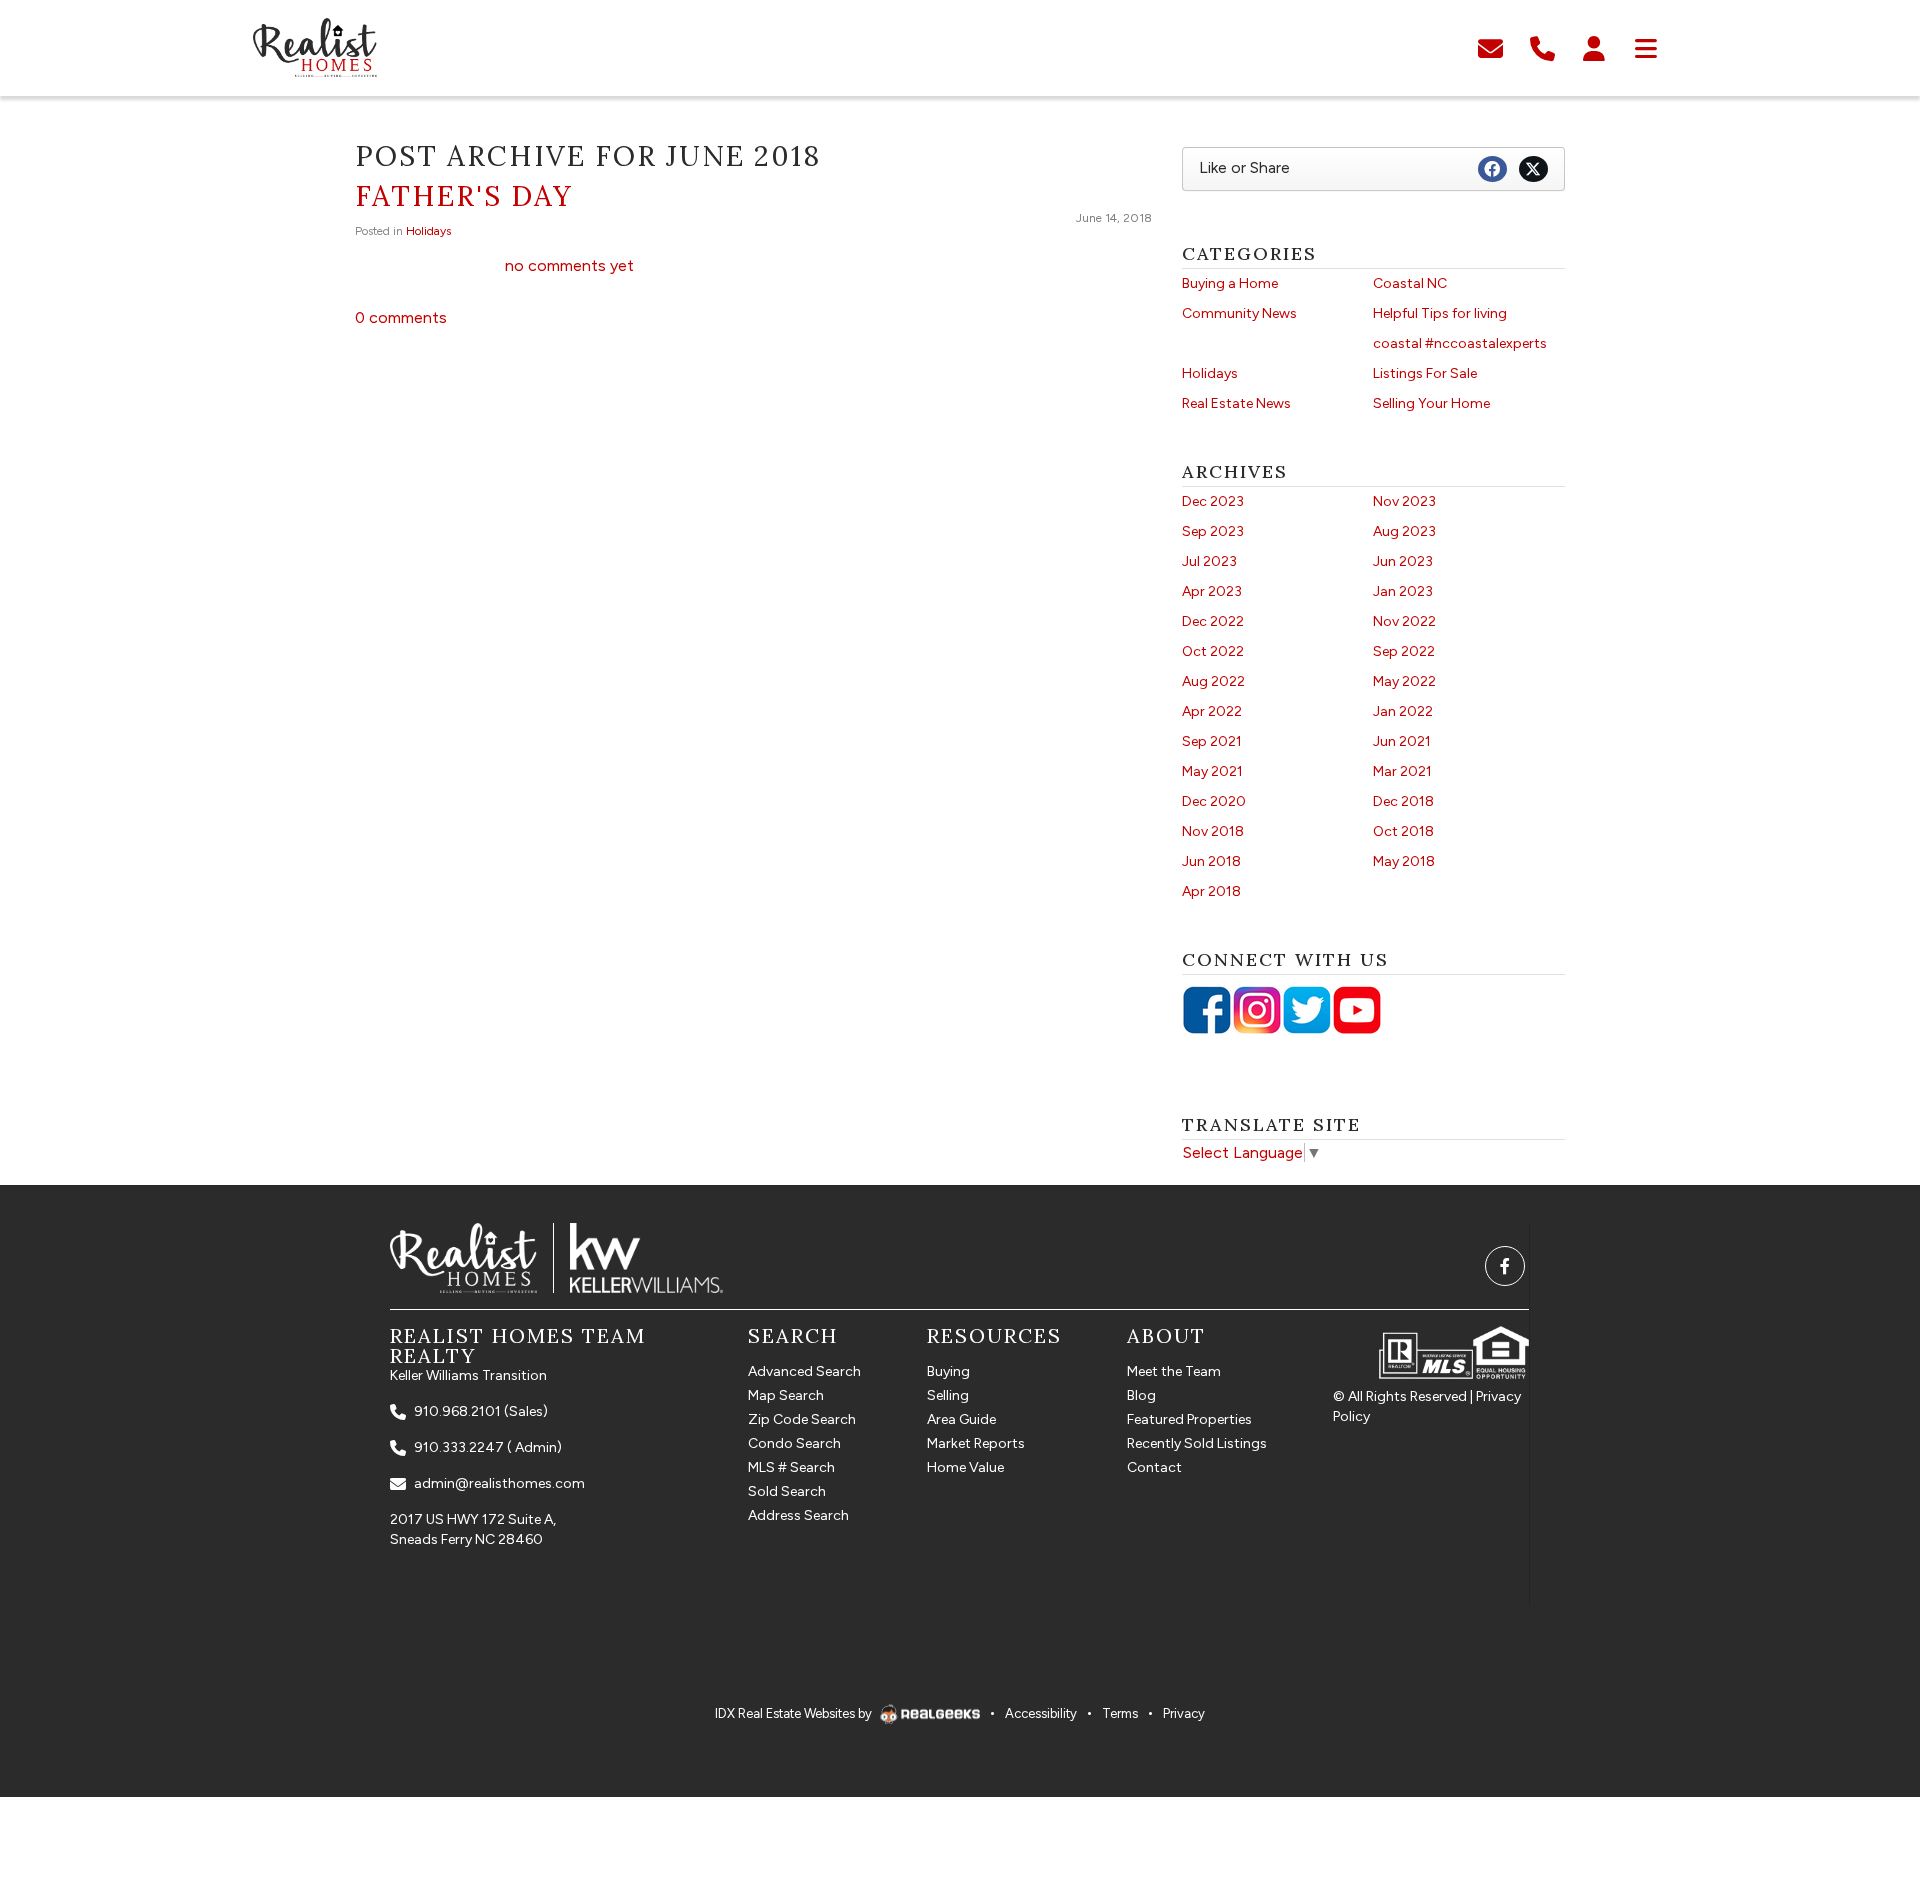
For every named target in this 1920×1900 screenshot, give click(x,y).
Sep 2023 (1213, 531)
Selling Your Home (1431, 403)
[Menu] (1646, 46)
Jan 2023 (1403, 591)
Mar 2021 (1402, 771)
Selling (948, 1395)
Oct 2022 (1213, 651)
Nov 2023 (1404, 501)
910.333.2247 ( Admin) (488, 1447)
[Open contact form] (1490, 46)
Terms (1120, 1713)
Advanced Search (804, 1371)
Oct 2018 (1403, 831)
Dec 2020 (1214, 801)
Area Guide (961, 1419)
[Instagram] (1257, 1009)
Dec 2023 (1213, 501)
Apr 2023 (1212, 591)
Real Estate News (1236, 403)
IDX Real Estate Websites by (795, 1713)
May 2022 (1404, 681)
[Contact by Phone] (1542, 46)
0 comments (401, 317)
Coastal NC (1410, 283)
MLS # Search (791, 1467)
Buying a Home (1230, 283)
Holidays (428, 231)
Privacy (1184, 1713)
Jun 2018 (1211, 861)
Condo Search (794, 1443)
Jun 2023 (1403, 561)
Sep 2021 (1212, 741)
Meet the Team (1174, 1371)
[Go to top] (1862, 1786)
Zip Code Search (802, 1419)
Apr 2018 (1211, 891)
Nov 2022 (1404, 621)
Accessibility (1041, 1713)
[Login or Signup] (1594, 46)
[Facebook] (1207, 1009)
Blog (1141, 1395)
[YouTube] (1357, 1009)
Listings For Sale (1425, 373)
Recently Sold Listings (1197, 1443)
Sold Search (787, 1491)
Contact (1154, 1467)
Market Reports (976, 1443)
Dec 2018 (1403, 801)
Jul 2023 (1209, 561)
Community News (1239, 313)
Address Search (798, 1515)
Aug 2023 (1404, 531)
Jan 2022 (1403, 711)
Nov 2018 (1213, 831)
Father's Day (464, 196)
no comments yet (569, 265)
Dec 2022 (1213, 621)
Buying (948, 1371)
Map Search (786, 1395)
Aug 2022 (1213, 681)
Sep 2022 (1404, 651)
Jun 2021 (1402, 741)
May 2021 (1212, 771)
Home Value (965, 1467)
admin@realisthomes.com (499, 1483)
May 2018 (1404, 861)
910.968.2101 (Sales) (481, 1411)
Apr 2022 (1212, 711)
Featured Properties (1189, 1419)
